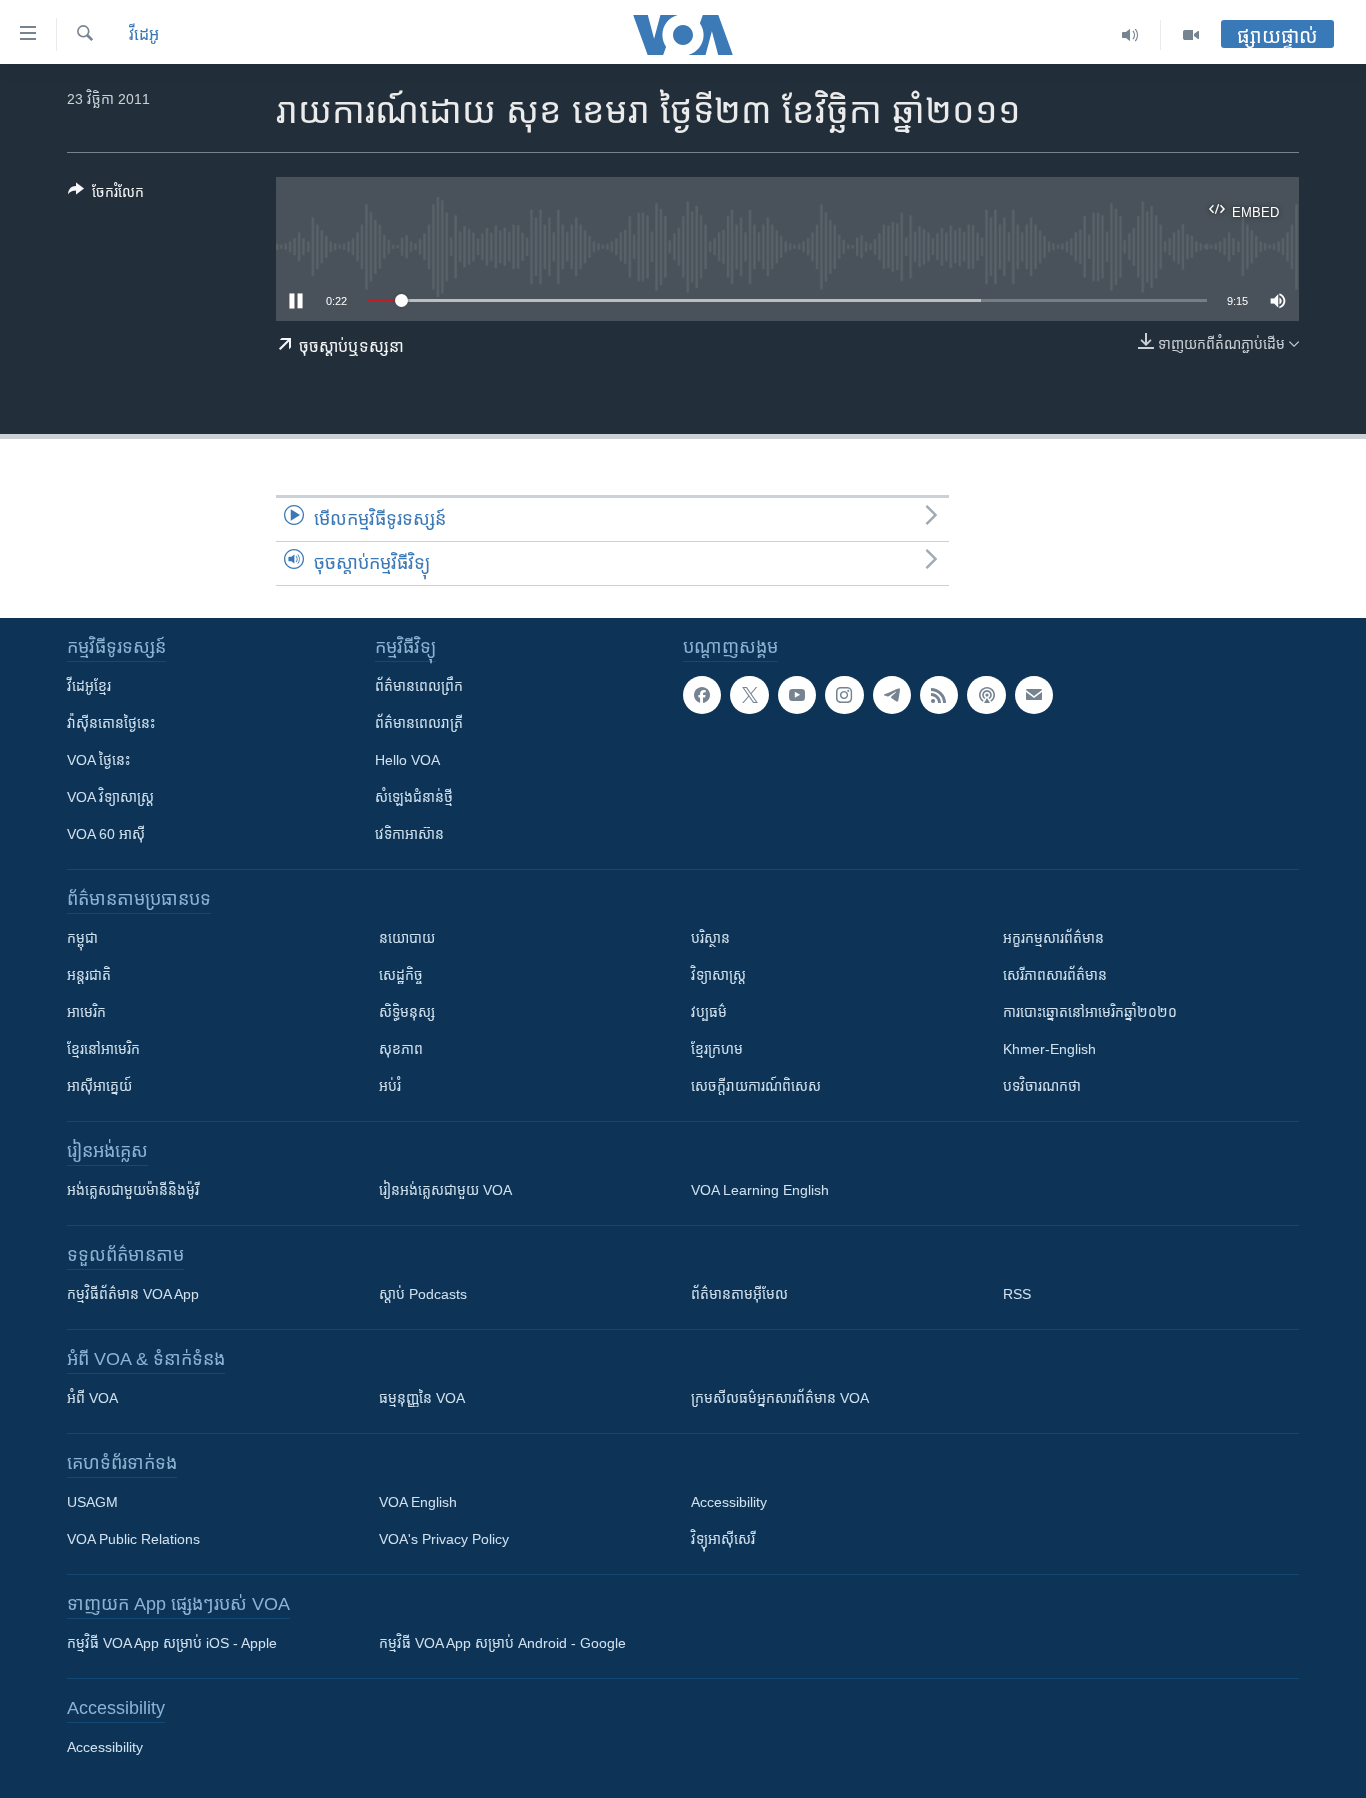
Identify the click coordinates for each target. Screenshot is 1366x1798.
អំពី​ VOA (92, 1398)
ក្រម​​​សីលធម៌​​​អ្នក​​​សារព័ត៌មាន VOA (780, 1398)
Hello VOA (407, 760)
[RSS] (939, 695)
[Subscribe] (1034, 695)
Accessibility (729, 1502)
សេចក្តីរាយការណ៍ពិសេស (756, 1086)
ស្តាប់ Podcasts (423, 1294)
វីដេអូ (144, 34)
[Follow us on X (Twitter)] (749, 695)
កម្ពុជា (82, 938)
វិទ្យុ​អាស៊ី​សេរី (723, 1539)
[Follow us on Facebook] (702, 695)
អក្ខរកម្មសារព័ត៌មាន (1053, 938)
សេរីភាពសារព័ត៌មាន (1055, 975)
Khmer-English (1049, 1049)
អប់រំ (390, 1086)
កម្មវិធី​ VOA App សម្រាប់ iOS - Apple (172, 1643)
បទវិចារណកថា (1042, 1086)
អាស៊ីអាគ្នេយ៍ (99, 1086)
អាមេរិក (86, 1012)
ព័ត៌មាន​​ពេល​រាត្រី (419, 723)
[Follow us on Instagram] (844, 695)
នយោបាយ (407, 938)
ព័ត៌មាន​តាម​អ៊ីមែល (739, 1294)
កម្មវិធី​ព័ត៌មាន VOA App (133, 1294)
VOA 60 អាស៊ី (106, 834)
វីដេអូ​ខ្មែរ (89, 686)
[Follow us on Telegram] (892, 695)
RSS (1017, 1294)
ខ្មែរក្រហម (717, 1049)
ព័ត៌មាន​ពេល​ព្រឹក (419, 686)
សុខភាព (401, 1049)
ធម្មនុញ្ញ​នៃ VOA (422, 1398)
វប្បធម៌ (709, 1012)
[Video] (1191, 35)
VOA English (418, 1502)
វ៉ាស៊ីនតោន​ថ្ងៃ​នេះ (111, 723)
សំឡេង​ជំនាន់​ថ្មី (414, 797)
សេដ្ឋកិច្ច (401, 975)
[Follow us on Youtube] (797, 695)
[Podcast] (986, 695)
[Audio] (1130, 35)
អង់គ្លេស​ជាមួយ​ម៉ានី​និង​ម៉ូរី (133, 1190)
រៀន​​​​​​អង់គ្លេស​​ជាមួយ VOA (445, 1190)
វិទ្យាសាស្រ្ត (718, 975)
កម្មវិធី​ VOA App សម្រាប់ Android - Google (502, 1643)
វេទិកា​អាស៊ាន (409, 834)
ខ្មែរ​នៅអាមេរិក (103, 1049)
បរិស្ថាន (710, 938)
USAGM (92, 1502)
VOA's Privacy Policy (444, 1539)
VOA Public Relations (133, 1539)
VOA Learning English (760, 1190)
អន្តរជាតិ (89, 975)
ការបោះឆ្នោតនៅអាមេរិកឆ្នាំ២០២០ (1090, 1012)
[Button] (106, 195)
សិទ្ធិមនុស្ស (407, 1012)
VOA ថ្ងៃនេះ (98, 760)
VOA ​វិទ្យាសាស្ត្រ (110, 797)
